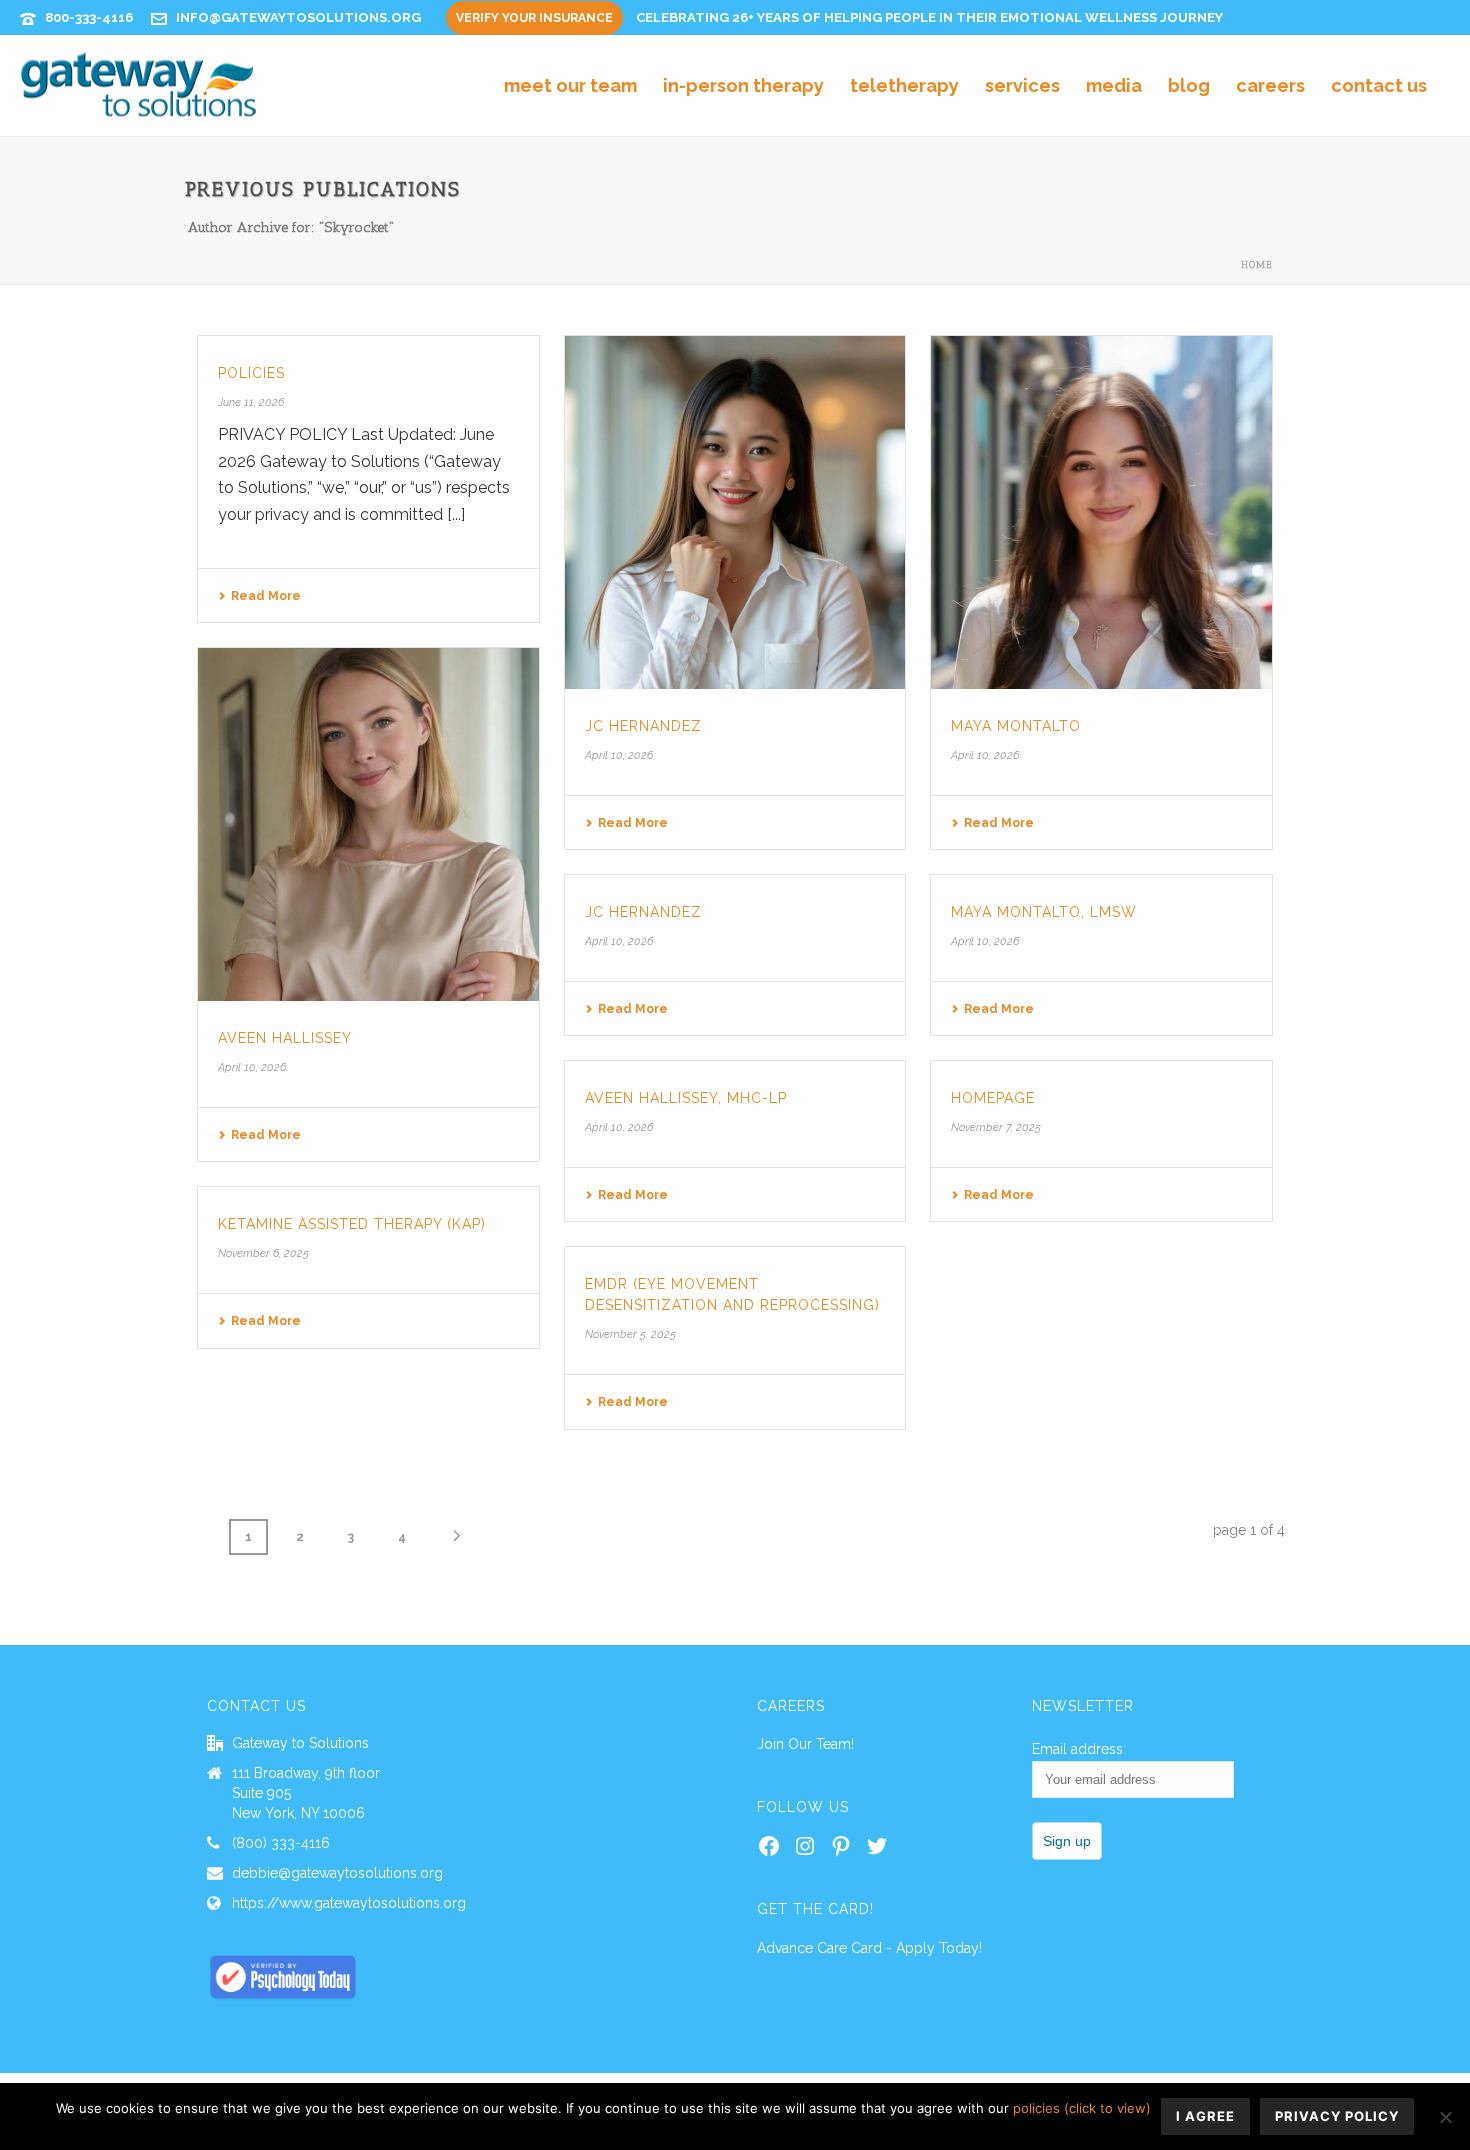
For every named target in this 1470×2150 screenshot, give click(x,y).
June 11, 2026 (251, 402)
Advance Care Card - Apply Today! (869, 1948)
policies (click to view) (1082, 2108)
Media (1114, 85)
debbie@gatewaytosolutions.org (337, 1873)
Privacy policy (1337, 2116)
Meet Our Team (570, 85)
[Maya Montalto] (1101, 512)
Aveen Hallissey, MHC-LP (686, 1098)
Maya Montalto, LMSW (1044, 912)
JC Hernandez (643, 726)
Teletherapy (904, 85)
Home (1257, 265)
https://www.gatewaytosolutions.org (349, 1903)
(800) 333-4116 (281, 1843)
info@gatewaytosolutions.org (298, 17)
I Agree (1205, 2116)
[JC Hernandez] (735, 512)
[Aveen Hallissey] (368, 824)
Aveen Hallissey (285, 1038)
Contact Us (1379, 85)
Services (1022, 85)
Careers (1270, 85)
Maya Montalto (1016, 726)
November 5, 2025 (630, 1334)
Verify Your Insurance (534, 18)
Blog (1189, 85)
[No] (1445, 2117)
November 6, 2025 (263, 1253)
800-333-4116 (89, 17)
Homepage (993, 1098)
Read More (266, 596)
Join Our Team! (805, 1744)
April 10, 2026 (619, 755)
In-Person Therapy (743, 85)
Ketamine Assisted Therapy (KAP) (352, 1224)
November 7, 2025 (996, 1127)
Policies (251, 373)
